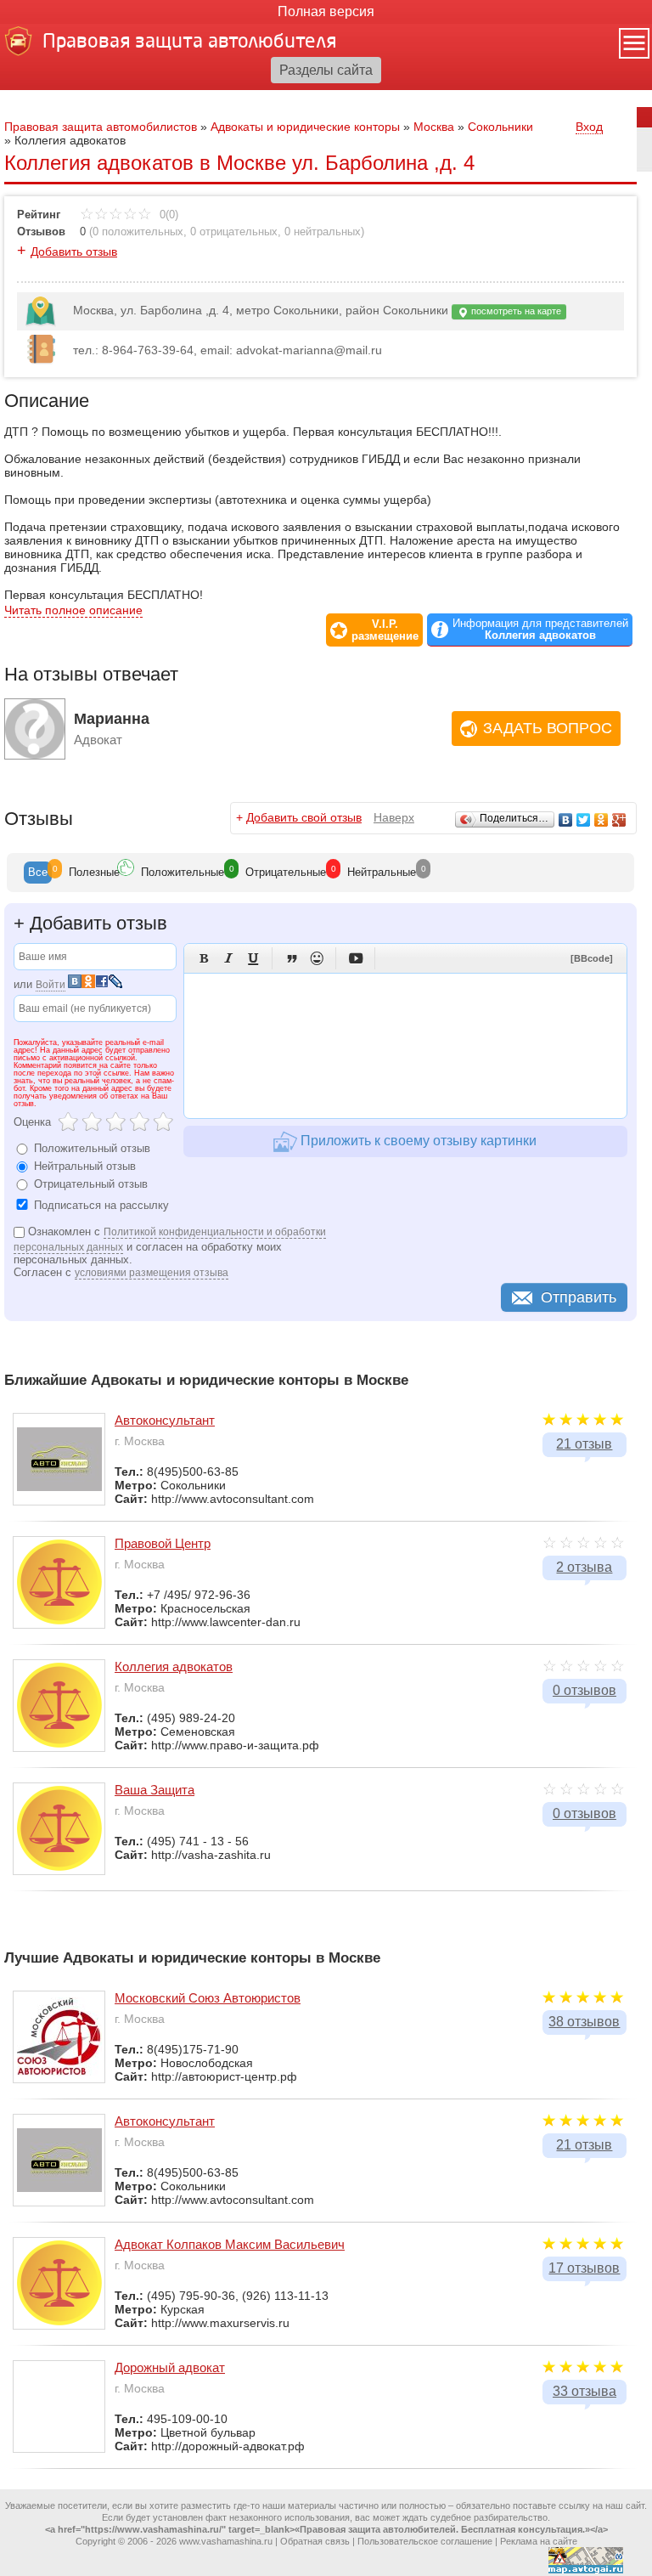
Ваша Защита (155, 1790)
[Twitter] (584, 820)
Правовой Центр (163, 1543)
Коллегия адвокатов (174, 1666)
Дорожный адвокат (170, 2367)
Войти (51, 985)
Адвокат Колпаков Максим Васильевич (230, 2244)
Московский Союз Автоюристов (208, 1998)
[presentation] (38, 873)
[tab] (38, 873)
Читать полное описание (73, 610)
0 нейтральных (323, 232)
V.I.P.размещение (385, 630)
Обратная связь (315, 2541)
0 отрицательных (234, 232)
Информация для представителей (540, 630)
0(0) (167, 215)
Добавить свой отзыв (304, 817)
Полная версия (326, 11)
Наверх (394, 817)
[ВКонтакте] (566, 820)
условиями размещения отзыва (152, 1273)
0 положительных (138, 232)
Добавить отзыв (74, 251)
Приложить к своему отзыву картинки (417, 1141)
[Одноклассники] (601, 820)
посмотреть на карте (515, 311)
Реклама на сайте (539, 2541)
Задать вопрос (548, 728)
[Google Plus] (619, 820)
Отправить (579, 1297)
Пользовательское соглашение (425, 2541)
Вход (589, 127)
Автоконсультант (165, 1420)
